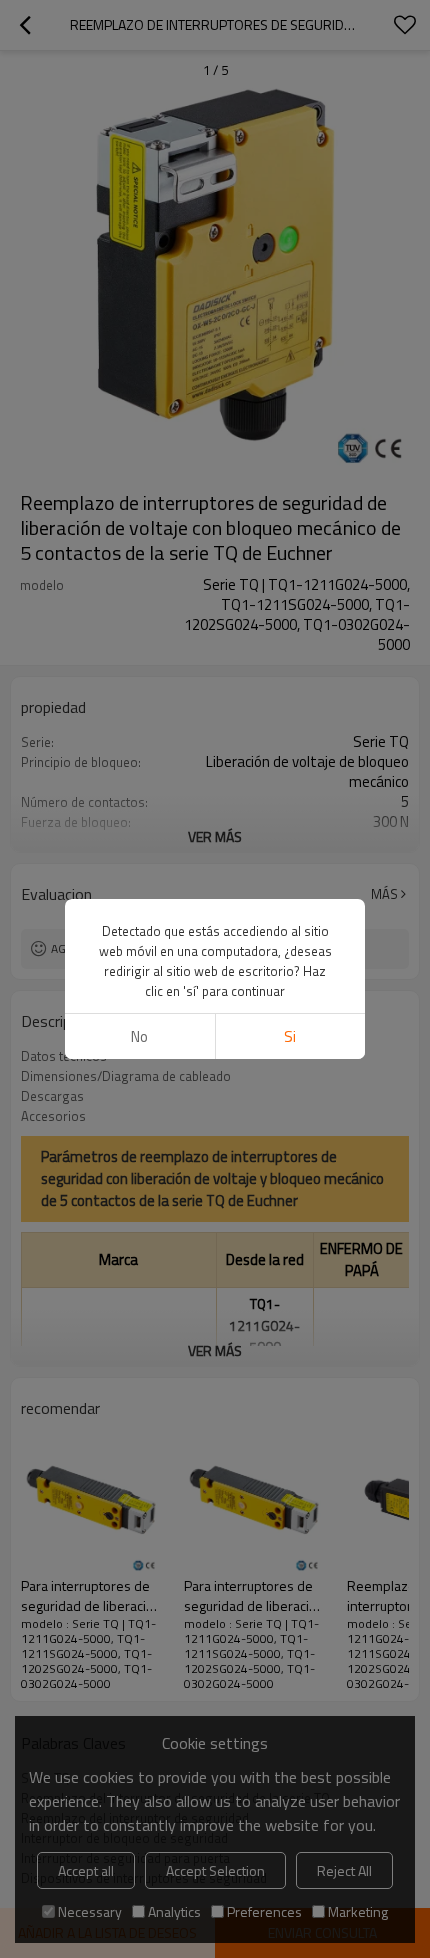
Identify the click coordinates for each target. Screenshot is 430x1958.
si (290, 1036)
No (139, 1036)
